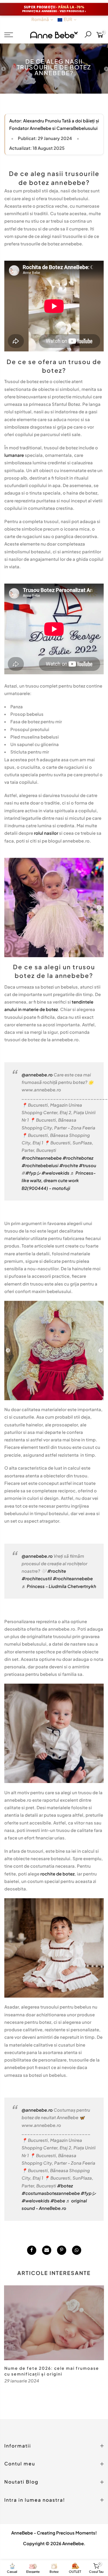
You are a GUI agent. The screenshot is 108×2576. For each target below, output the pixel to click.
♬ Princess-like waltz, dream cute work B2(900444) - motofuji (59, 1180)
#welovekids (55, 1173)
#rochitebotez (78, 1158)
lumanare (14, 455)
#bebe (58, 2201)
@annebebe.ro (37, 1075)
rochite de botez (57, 1874)
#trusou (88, 1165)
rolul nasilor (46, 833)
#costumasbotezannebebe (51, 2193)
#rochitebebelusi (40, 1165)
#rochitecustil (37, 1578)
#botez (65, 2186)
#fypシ (33, 1173)
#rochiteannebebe (42, 1158)
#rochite (69, 1165)
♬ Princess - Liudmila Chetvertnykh (59, 1586)
